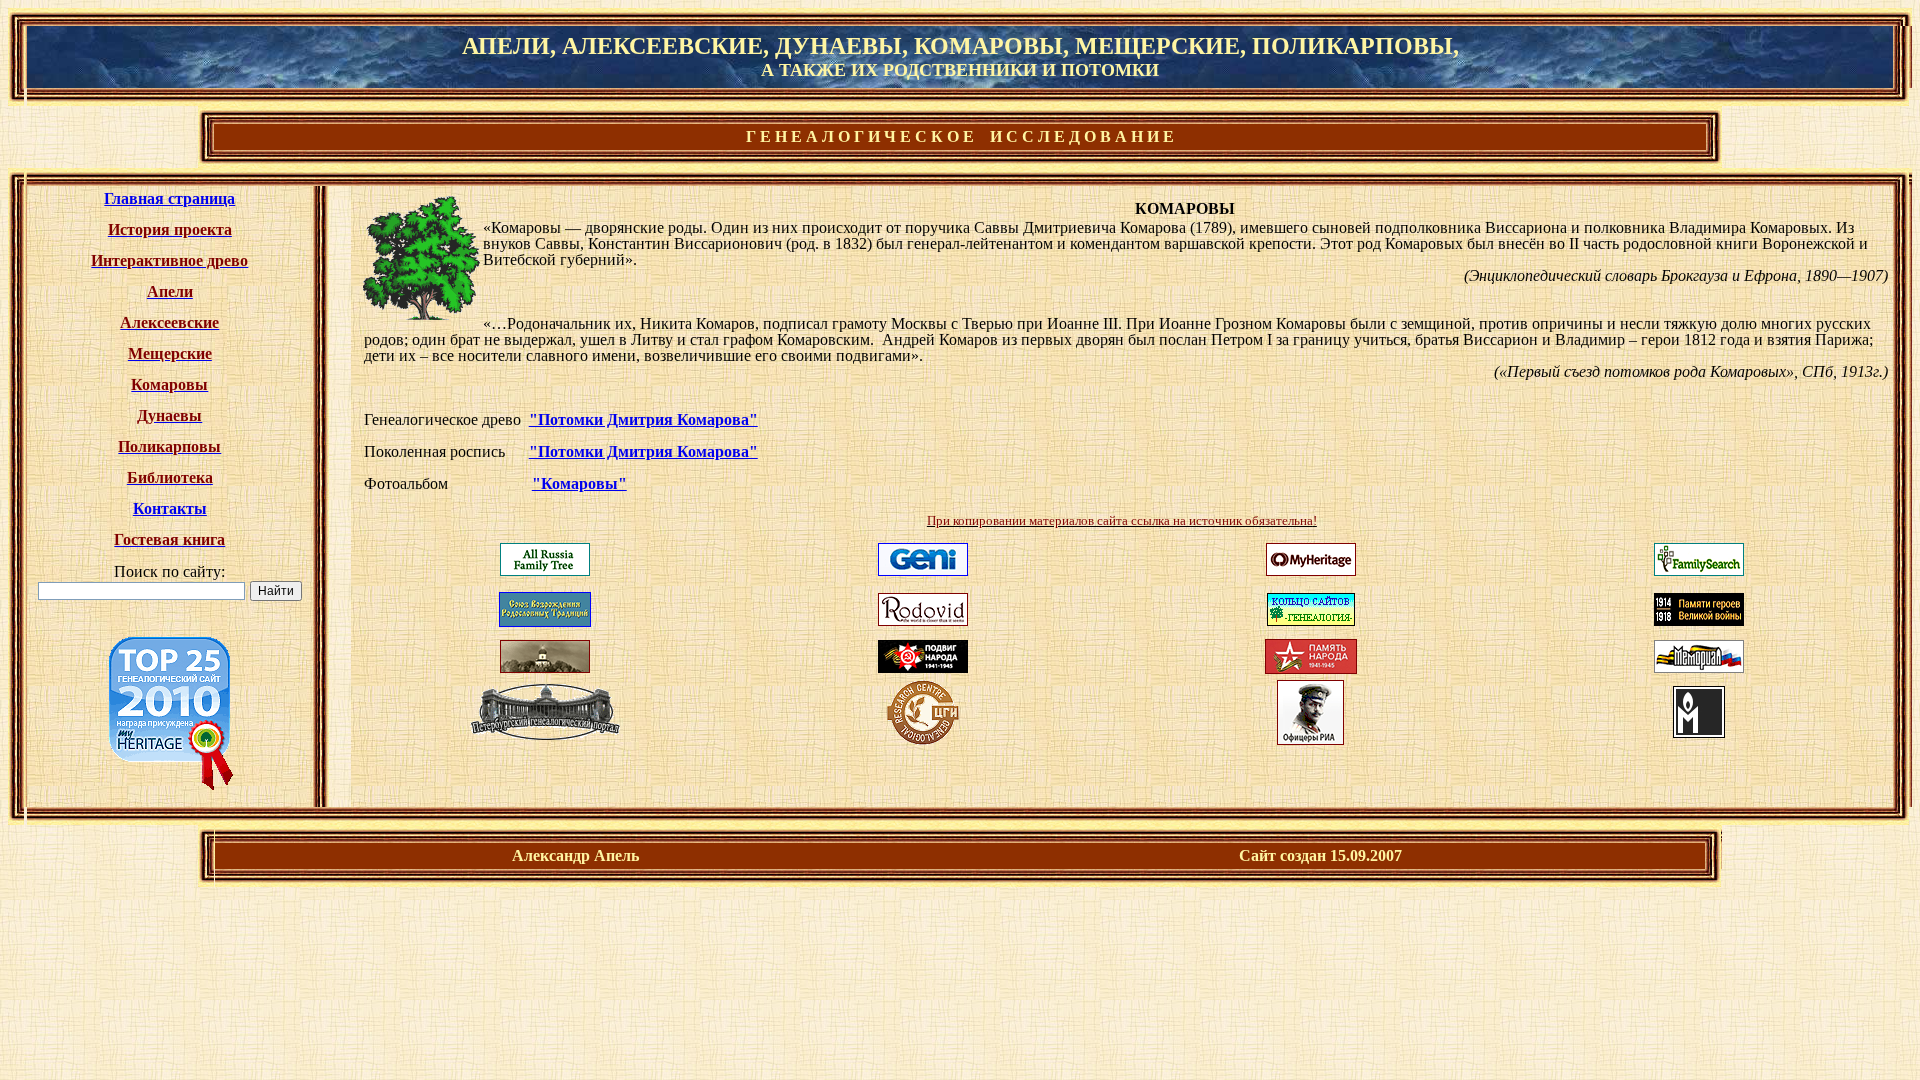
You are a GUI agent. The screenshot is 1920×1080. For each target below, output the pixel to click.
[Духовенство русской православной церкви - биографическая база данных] (545, 667)
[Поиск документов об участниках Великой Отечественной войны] (1311, 668)
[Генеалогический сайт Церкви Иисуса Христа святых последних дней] (1699, 570)
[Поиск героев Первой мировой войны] (1699, 620)
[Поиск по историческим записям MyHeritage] (1311, 570)
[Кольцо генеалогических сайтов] (1311, 603)
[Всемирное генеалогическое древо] (923, 570)
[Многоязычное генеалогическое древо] (923, 620)
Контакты (170, 508)
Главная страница (169, 198)
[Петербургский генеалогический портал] (545, 734)
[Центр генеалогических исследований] (923, 739)
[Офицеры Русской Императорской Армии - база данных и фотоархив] (1310, 739)
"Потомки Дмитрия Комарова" (643, 419)
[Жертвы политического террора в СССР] (1699, 732)
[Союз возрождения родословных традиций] (545, 621)
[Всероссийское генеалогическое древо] (545, 570)
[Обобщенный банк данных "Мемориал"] (1699, 667)
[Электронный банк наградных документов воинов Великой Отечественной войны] (923, 667)
